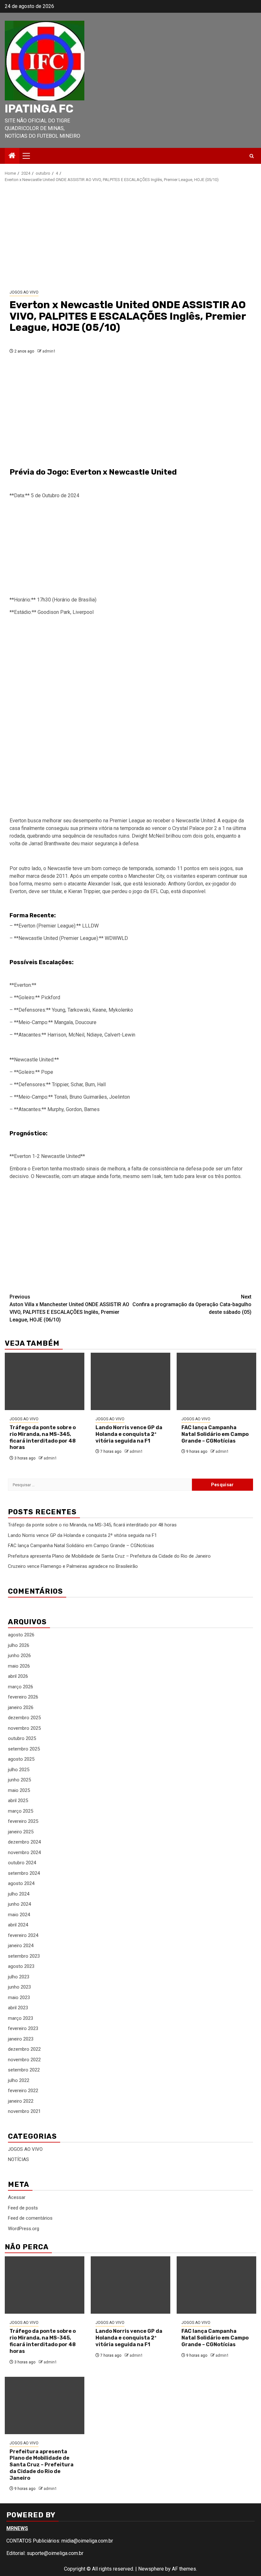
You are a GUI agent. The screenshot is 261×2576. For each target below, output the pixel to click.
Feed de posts (23, 2208)
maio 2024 (19, 1915)
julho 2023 (19, 1977)
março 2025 (21, 1811)
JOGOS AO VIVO (24, 292)
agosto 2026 (21, 1635)
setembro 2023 (24, 1956)
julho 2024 (19, 1894)
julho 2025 (19, 1770)
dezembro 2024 (24, 1842)
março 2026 (21, 1687)
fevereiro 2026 (23, 1697)
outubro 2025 (22, 1738)
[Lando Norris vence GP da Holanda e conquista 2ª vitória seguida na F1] (130, 1381)
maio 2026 (19, 1666)
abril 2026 (18, 1676)
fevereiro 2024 (23, 1935)
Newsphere (151, 2569)
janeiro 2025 (21, 1832)
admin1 (49, 351)
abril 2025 (18, 1801)
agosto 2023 (21, 1966)
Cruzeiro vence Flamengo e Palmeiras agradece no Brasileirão (73, 1566)
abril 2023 (18, 2008)
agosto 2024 (21, 1883)
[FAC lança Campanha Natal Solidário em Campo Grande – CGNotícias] (216, 1381)
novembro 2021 (24, 2111)
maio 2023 (19, 1997)
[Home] (12, 156)
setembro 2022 (24, 2070)
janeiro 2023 (21, 2039)
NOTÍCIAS (18, 2159)
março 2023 (21, 2018)
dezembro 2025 (24, 1718)
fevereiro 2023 (23, 2028)
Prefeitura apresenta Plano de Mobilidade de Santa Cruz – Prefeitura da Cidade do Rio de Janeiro (109, 1556)
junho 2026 (19, 1655)
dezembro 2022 (24, 2049)
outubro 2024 (22, 1863)
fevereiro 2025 (23, 1821)
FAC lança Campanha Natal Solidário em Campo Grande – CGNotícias (215, 1434)
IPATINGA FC (39, 109)
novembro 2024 (24, 1852)
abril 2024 (18, 1925)
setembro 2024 (24, 1873)
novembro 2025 (24, 1728)
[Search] (252, 156)
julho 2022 (19, 2080)
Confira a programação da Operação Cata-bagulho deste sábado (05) (192, 1304)
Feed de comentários (30, 2218)
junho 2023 (19, 1987)
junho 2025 (19, 1780)
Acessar (17, 2197)
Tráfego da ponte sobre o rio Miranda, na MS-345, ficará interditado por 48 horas (43, 1437)
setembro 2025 (24, 1749)
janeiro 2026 (21, 1707)
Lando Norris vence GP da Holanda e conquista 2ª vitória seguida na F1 (129, 1434)
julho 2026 (19, 1645)
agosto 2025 (21, 1759)
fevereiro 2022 (23, 2091)
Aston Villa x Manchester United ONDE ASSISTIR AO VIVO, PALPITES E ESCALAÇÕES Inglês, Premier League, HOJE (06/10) (69, 1308)
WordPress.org (24, 2229)
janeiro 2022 (21, 2101)
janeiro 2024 (21, 1946)
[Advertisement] (130, 236)
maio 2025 (19, 1790)
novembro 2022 (24, 2060)
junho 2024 (19, 1904)
